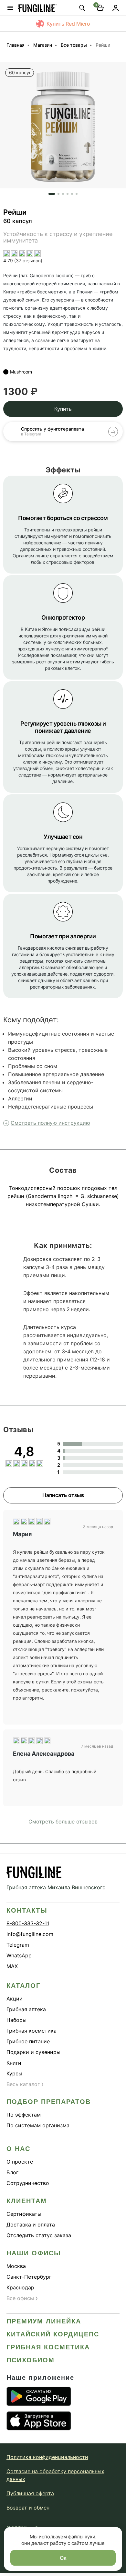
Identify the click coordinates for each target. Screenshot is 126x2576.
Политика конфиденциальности (47, 2457)
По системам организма (38, 2125)
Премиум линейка (44, 2321)
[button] (5, 128)
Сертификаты (24, 2214)
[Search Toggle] (82, 8)
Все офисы (22, 2298)
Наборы (16, 2020)
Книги (14, 2063)
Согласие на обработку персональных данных (55, 2475)
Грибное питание (28, 2041)
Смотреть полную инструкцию (50, 1123)
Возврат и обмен (28, 2508)
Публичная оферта (30, 2493)
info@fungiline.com (30, 1934)
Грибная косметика (31, 2031)
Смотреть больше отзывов (63, 1822)
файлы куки (82, 2537)
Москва (16, 2266)
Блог (12, 2172)
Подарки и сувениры (33, 2052)
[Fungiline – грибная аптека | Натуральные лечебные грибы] (37, 8)
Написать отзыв (63, 1495)
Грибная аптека (26, 2009)
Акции (15, 1999)
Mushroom (21, 372)
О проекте (20, 2162)
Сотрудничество (28, 2183)
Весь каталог (25, 2084)
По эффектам (24, 2115)
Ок (63, 2558)
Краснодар (20, 2287)
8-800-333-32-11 (28, 1923)
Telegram (18, 1945)
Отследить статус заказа (39, 2235)
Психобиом (31, 2360)
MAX (12, 1966)
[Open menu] (10, 8)
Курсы (14, 2073)
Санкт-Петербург (29, 2277)
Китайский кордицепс (53, 2334)
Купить (63, 409)
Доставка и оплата (31, 2225)
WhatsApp (19, 1955)
